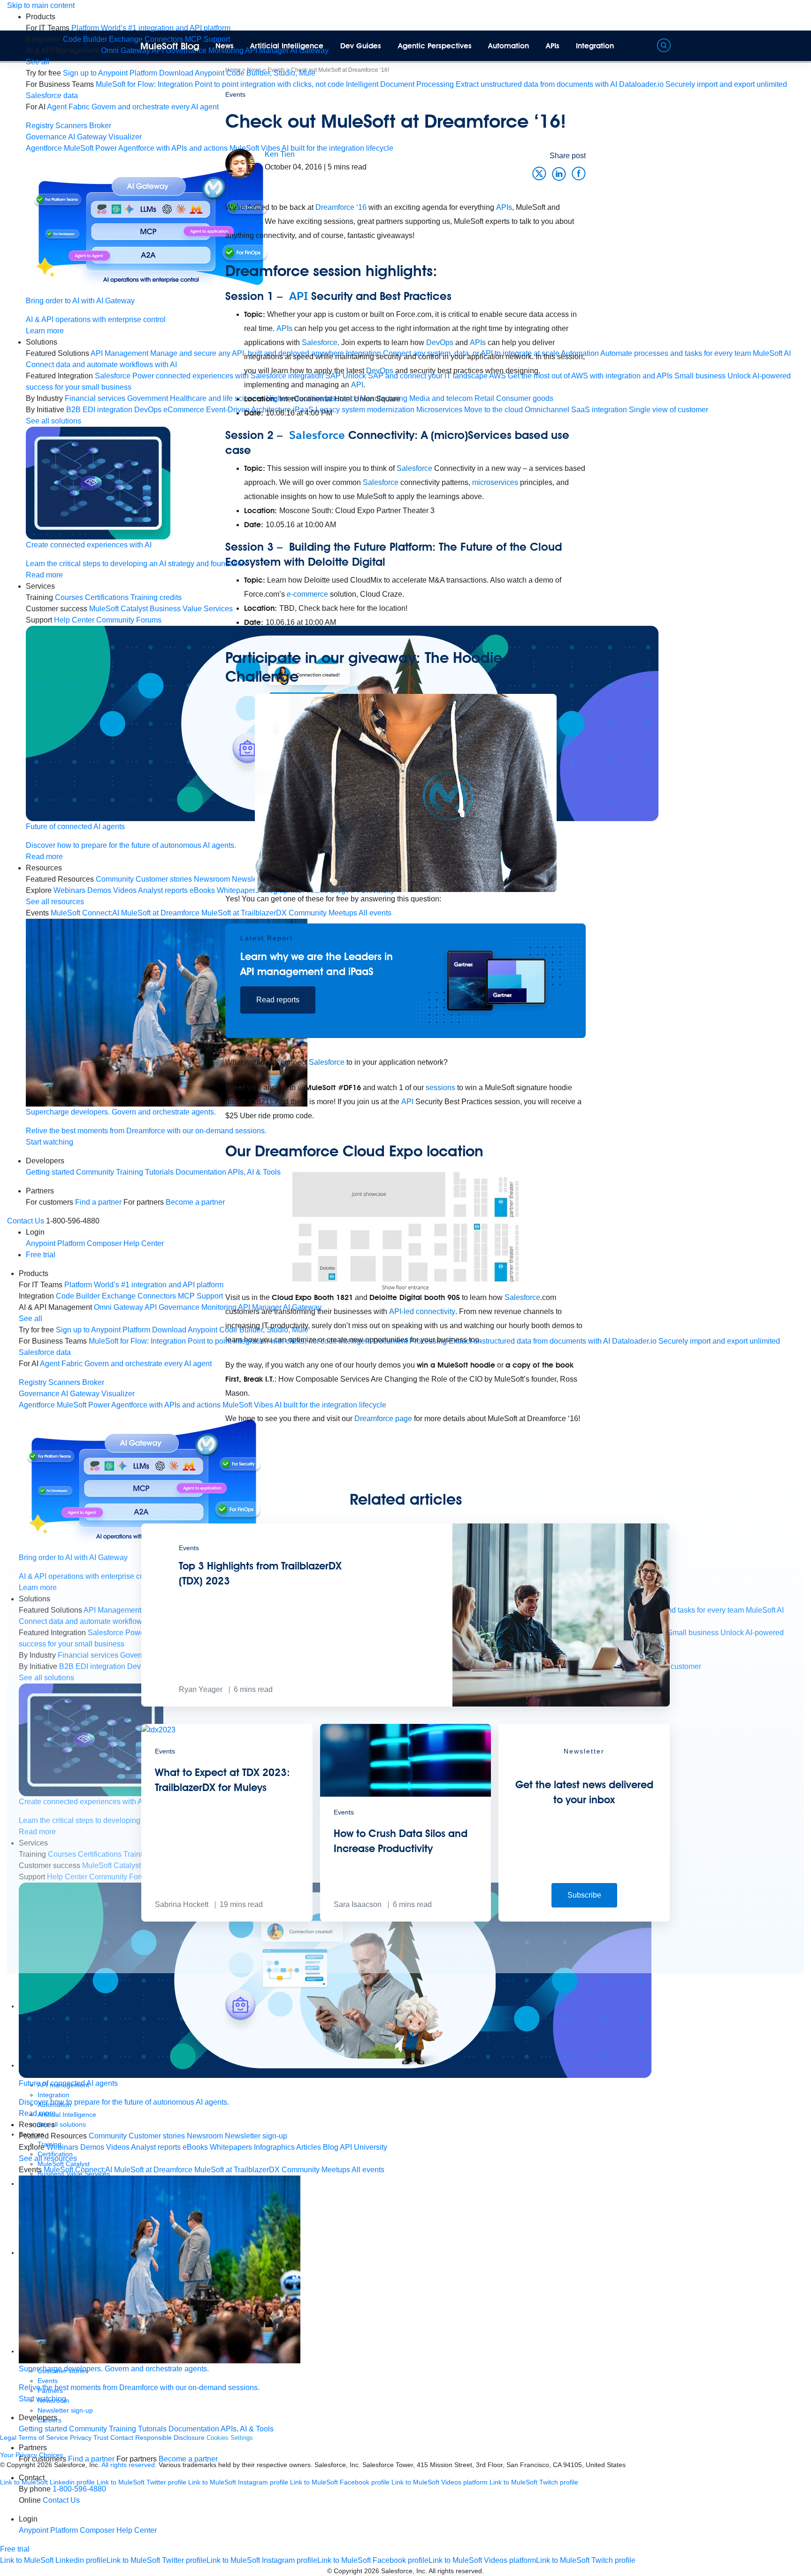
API (298, 296)
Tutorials (152, 2429)
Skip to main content (41, 5)
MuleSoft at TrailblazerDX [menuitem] (237, 2170)
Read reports (278, 1000)
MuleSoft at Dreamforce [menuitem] (153, 2170)
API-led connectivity (422, 1311)
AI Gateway (87, 137)
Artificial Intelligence (287, 46)
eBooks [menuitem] (195, 2147)
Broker (100, 126)
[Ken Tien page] (240, 163)
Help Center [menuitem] (74, 620)
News (225, 46)
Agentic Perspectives (435, 46)
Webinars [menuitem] (69, 890)
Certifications (107, 597)
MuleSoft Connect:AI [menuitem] (85, 913)
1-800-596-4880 (79, 2489)
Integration (595, 46)
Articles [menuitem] (309, 2147)
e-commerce (307, 594)
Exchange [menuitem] (126, 39)
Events (235, 94)
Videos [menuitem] (125, 890)
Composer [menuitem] (105, 1243)
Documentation (194, 2429)
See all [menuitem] (38, 62)
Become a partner (188, 2459)
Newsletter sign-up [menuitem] (256, 2136)
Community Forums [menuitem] (129, 620)
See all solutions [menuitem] (54, 421)
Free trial (41, 1255)
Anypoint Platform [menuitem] (56, 1243)
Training (130, 1172)
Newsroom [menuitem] (205, 2136)
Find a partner (98, 1202)
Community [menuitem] (115, 879)
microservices (495, 482)
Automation (509, 46)
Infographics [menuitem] (274, 2147)
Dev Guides (361, 46)
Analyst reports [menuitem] (156, 2147)
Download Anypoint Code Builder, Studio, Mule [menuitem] (237, 73)
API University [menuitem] (363, 2147)
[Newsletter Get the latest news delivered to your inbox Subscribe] (584, 1919)
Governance (46, 137)
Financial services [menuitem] (95, 398)
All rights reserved (455, 2571)
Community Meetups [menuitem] (316, 2170)
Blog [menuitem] (331, 2147)
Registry (40, 126)
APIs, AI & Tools (247, 2429)
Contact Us (26, 1221)
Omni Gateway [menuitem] (126, 50)
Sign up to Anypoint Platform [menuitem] (110, 73)
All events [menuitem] (368, 2170)
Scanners (71, 126)
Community (95, 1172)
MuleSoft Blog (170, 46)
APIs (553, 46)
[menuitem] (151, 28)
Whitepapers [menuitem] (231, 2147)
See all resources (55, 902)
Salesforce (243, 221)
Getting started (50, 1172)
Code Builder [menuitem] (85, 39)
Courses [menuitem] (69, 597)
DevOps (440, 342)
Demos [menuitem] (99, 890)
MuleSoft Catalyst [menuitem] (119, 609)
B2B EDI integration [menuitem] (99, 410)
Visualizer (125, 137)
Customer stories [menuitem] (157, 2136)
